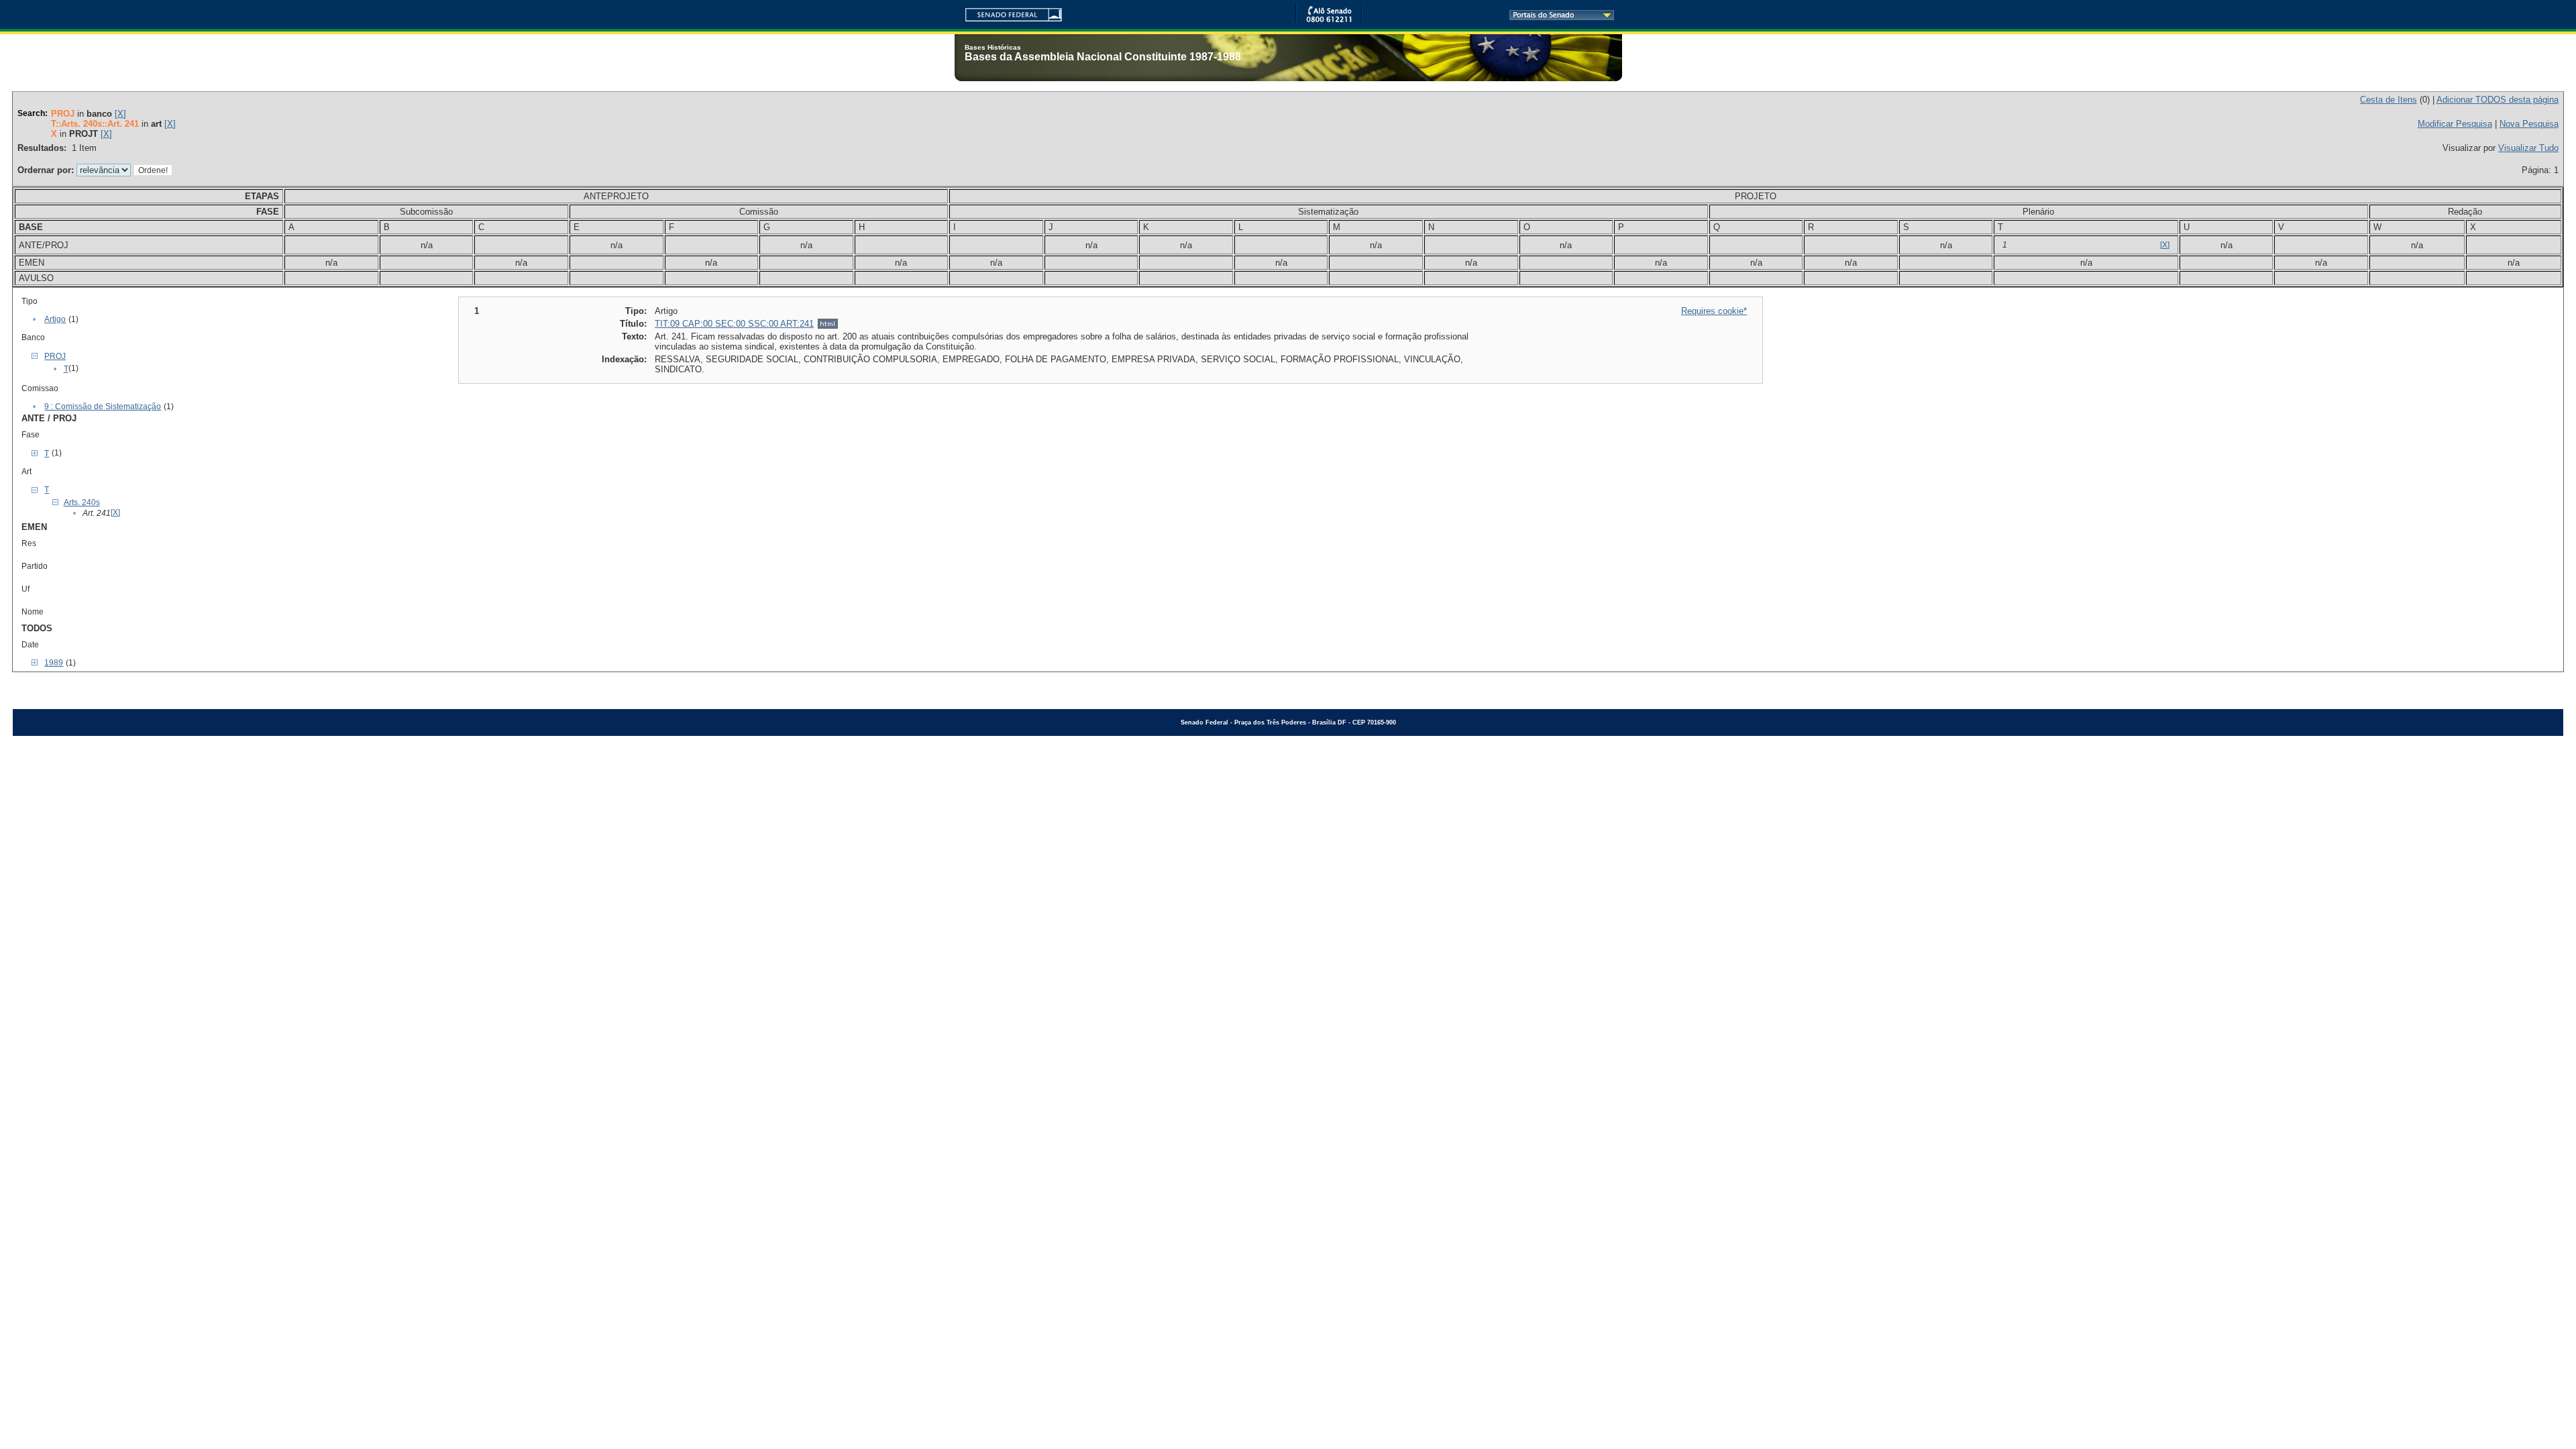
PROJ (55, 356)
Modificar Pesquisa (2455, 124)
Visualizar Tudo (2528, 148)
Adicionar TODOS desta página (2498, 100)
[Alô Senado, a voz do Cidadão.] (1329, 20)
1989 (54, 663)
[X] (120, 114)
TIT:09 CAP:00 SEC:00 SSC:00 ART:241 (734, 324)
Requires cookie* (1714, 311)
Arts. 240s (82, 502)
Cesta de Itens (2389, 100)
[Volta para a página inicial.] (1008, 12)
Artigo (55, 319)
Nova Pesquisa (2529, 124)
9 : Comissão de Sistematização (103, 407)
